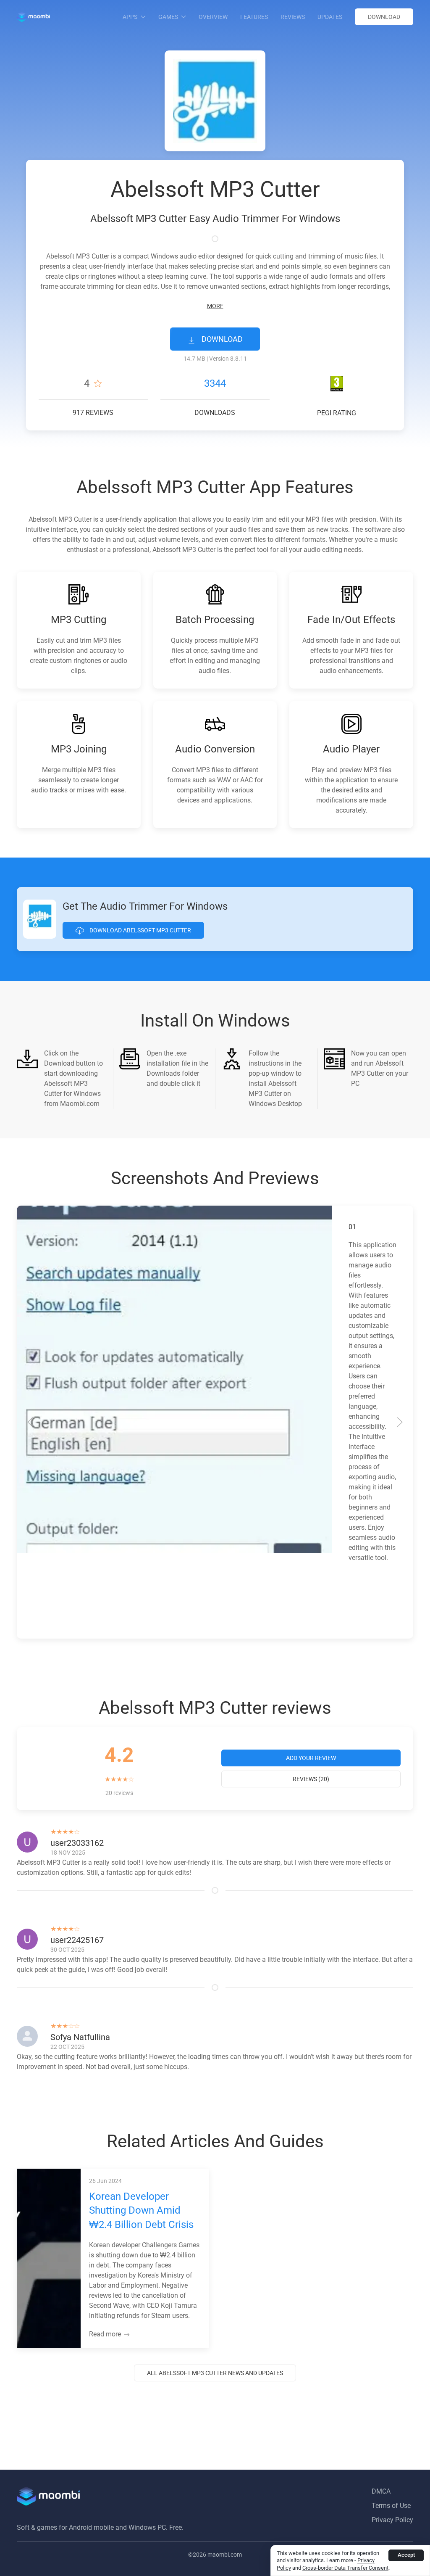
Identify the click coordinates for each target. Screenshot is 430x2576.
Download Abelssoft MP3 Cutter (140, 930)
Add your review (311, 1758)
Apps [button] (130, 17)
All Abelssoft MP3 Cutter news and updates (215, 2373)
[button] (30, 1422)
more (215, 306)
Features (254, 17)
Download (384, 17)
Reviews (293, 17)
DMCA (381, 2491)
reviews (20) (311, 1779)
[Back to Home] (33, 17)
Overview (213, 17)
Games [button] (168, 17)
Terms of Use (391, 2506)
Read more (106, 2334)
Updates (330, 17)
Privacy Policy (392, 2520)
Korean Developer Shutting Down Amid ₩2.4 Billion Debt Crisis (141, 2210)
